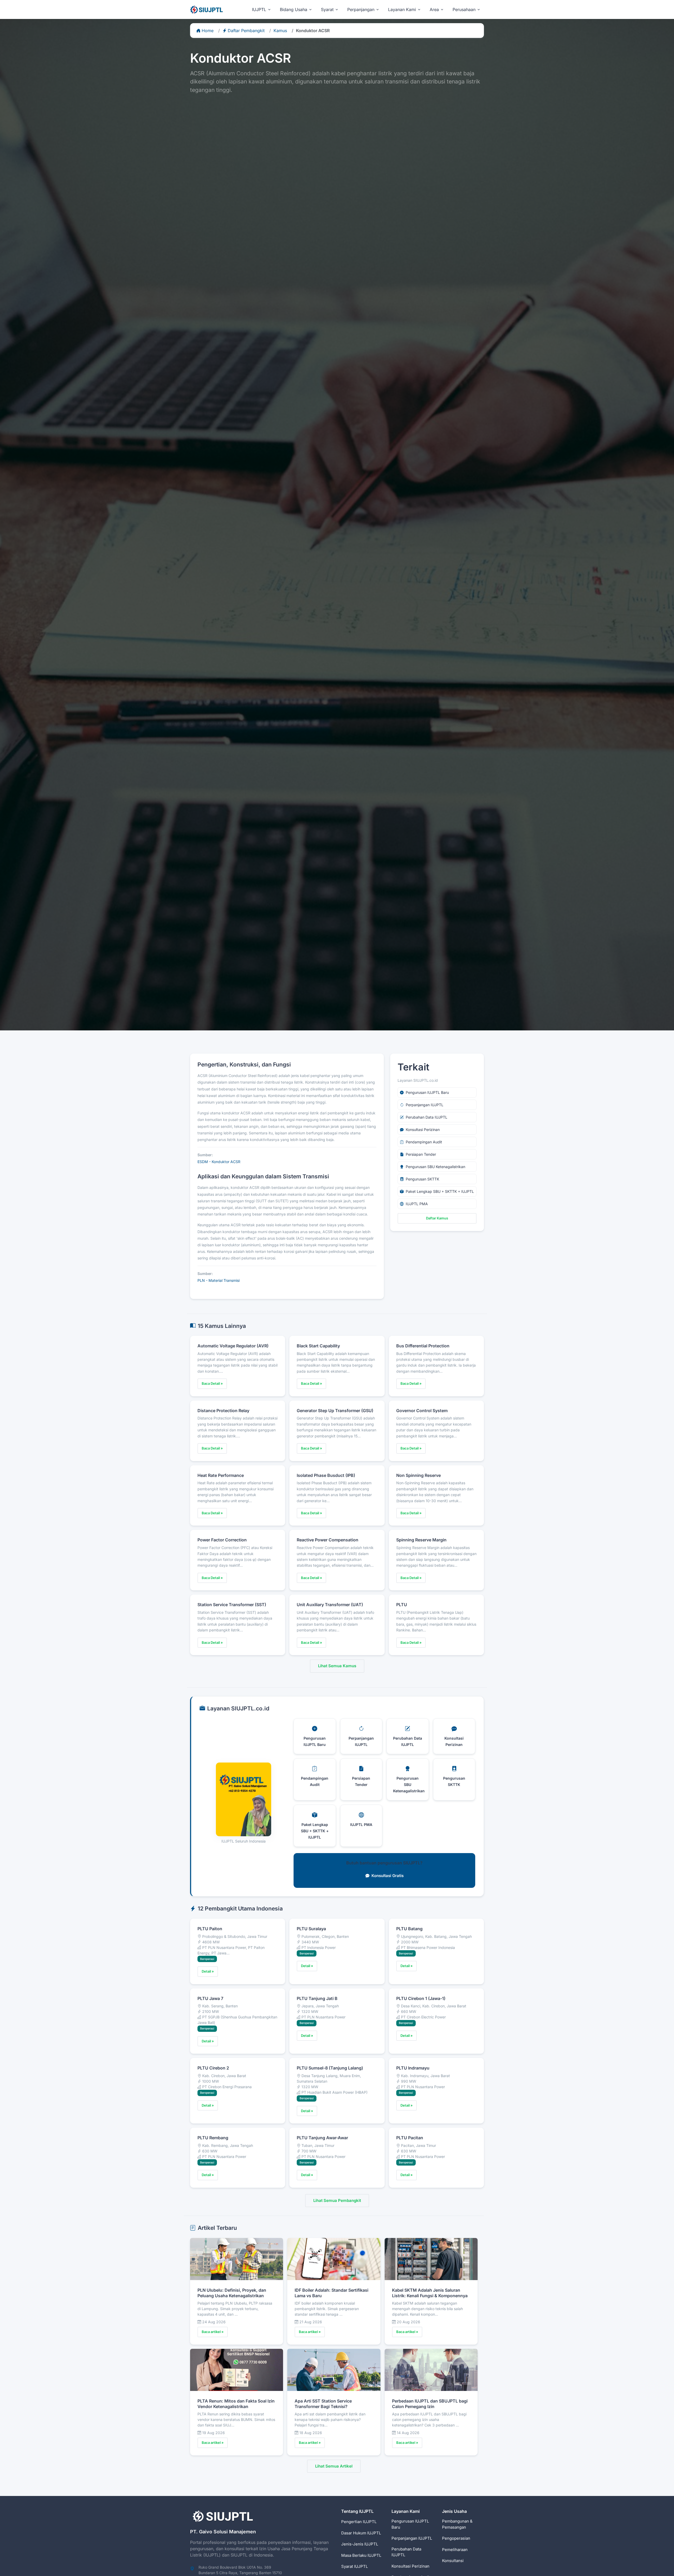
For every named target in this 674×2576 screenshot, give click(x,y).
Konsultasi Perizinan (410, 2566)
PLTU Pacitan (410, 2138)
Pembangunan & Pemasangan (457, 2524)
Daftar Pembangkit (246, 31)
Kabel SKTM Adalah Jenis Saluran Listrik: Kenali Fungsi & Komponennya (430, 2293)
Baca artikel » (213, 2332)
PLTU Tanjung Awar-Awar (322, 2138)
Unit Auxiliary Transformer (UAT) (330, 1605)
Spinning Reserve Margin (421, 1540)
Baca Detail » (212, 1383)
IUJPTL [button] (259, 9)
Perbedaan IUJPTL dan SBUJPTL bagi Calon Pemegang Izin (430, 2404)
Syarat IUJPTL (355, 2566)
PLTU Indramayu (413, 2068)
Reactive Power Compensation (328, 1540)
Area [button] (434, 9)
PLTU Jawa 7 (210, 1998)
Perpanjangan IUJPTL (412, 2538)
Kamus (280, 31)
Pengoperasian (456, 2538)
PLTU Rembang (213, 2138)
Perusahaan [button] (464, 9)
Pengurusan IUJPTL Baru (410, 2524)
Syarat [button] (327, 9)
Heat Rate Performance (221, 1475)
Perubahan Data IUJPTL (406, 2552)
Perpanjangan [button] (361, 9)
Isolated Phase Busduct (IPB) (326, 1475)
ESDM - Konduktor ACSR (219, 1162)
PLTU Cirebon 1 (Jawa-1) (421, 1998)
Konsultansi (453, 2561)
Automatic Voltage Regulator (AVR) (233, 1346)
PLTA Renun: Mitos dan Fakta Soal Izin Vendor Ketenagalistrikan (236, 2404)
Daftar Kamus (437, 1218)
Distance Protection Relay (223, 1411)
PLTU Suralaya (311, 1929)
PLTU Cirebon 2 (213, 2068)
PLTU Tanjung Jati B (317, 1998)
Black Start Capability (318, 1346)
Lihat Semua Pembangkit (337, 2200)
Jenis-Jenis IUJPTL (360, 2544)
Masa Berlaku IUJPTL (361, 2555)
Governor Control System (422, 1411)
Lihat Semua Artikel (334, 2466)
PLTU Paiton (210, 1929)
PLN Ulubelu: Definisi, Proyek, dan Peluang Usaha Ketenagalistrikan (232, 2293)
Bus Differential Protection (423, 1346)
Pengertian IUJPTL (359, 2522)
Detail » (208, 1971)
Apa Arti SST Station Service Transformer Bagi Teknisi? (323, 2404)
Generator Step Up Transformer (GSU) (335, 1411)
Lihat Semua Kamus (337, 1666)
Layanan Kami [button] (402, 9)
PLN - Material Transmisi (219, 1280)
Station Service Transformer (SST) (232, 1605)
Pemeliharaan (455, 2550)
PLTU (402, 1605)
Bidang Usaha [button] (294, 9)
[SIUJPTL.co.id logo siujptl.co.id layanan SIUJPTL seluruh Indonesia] (207, 9)
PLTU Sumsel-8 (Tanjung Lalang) (330, 2068)
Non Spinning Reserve (418, 1475)
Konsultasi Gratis (388, 1876)
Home (208, 31)
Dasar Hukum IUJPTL (361, 2533)
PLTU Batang (409, 1929)
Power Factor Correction (222, 1540)
